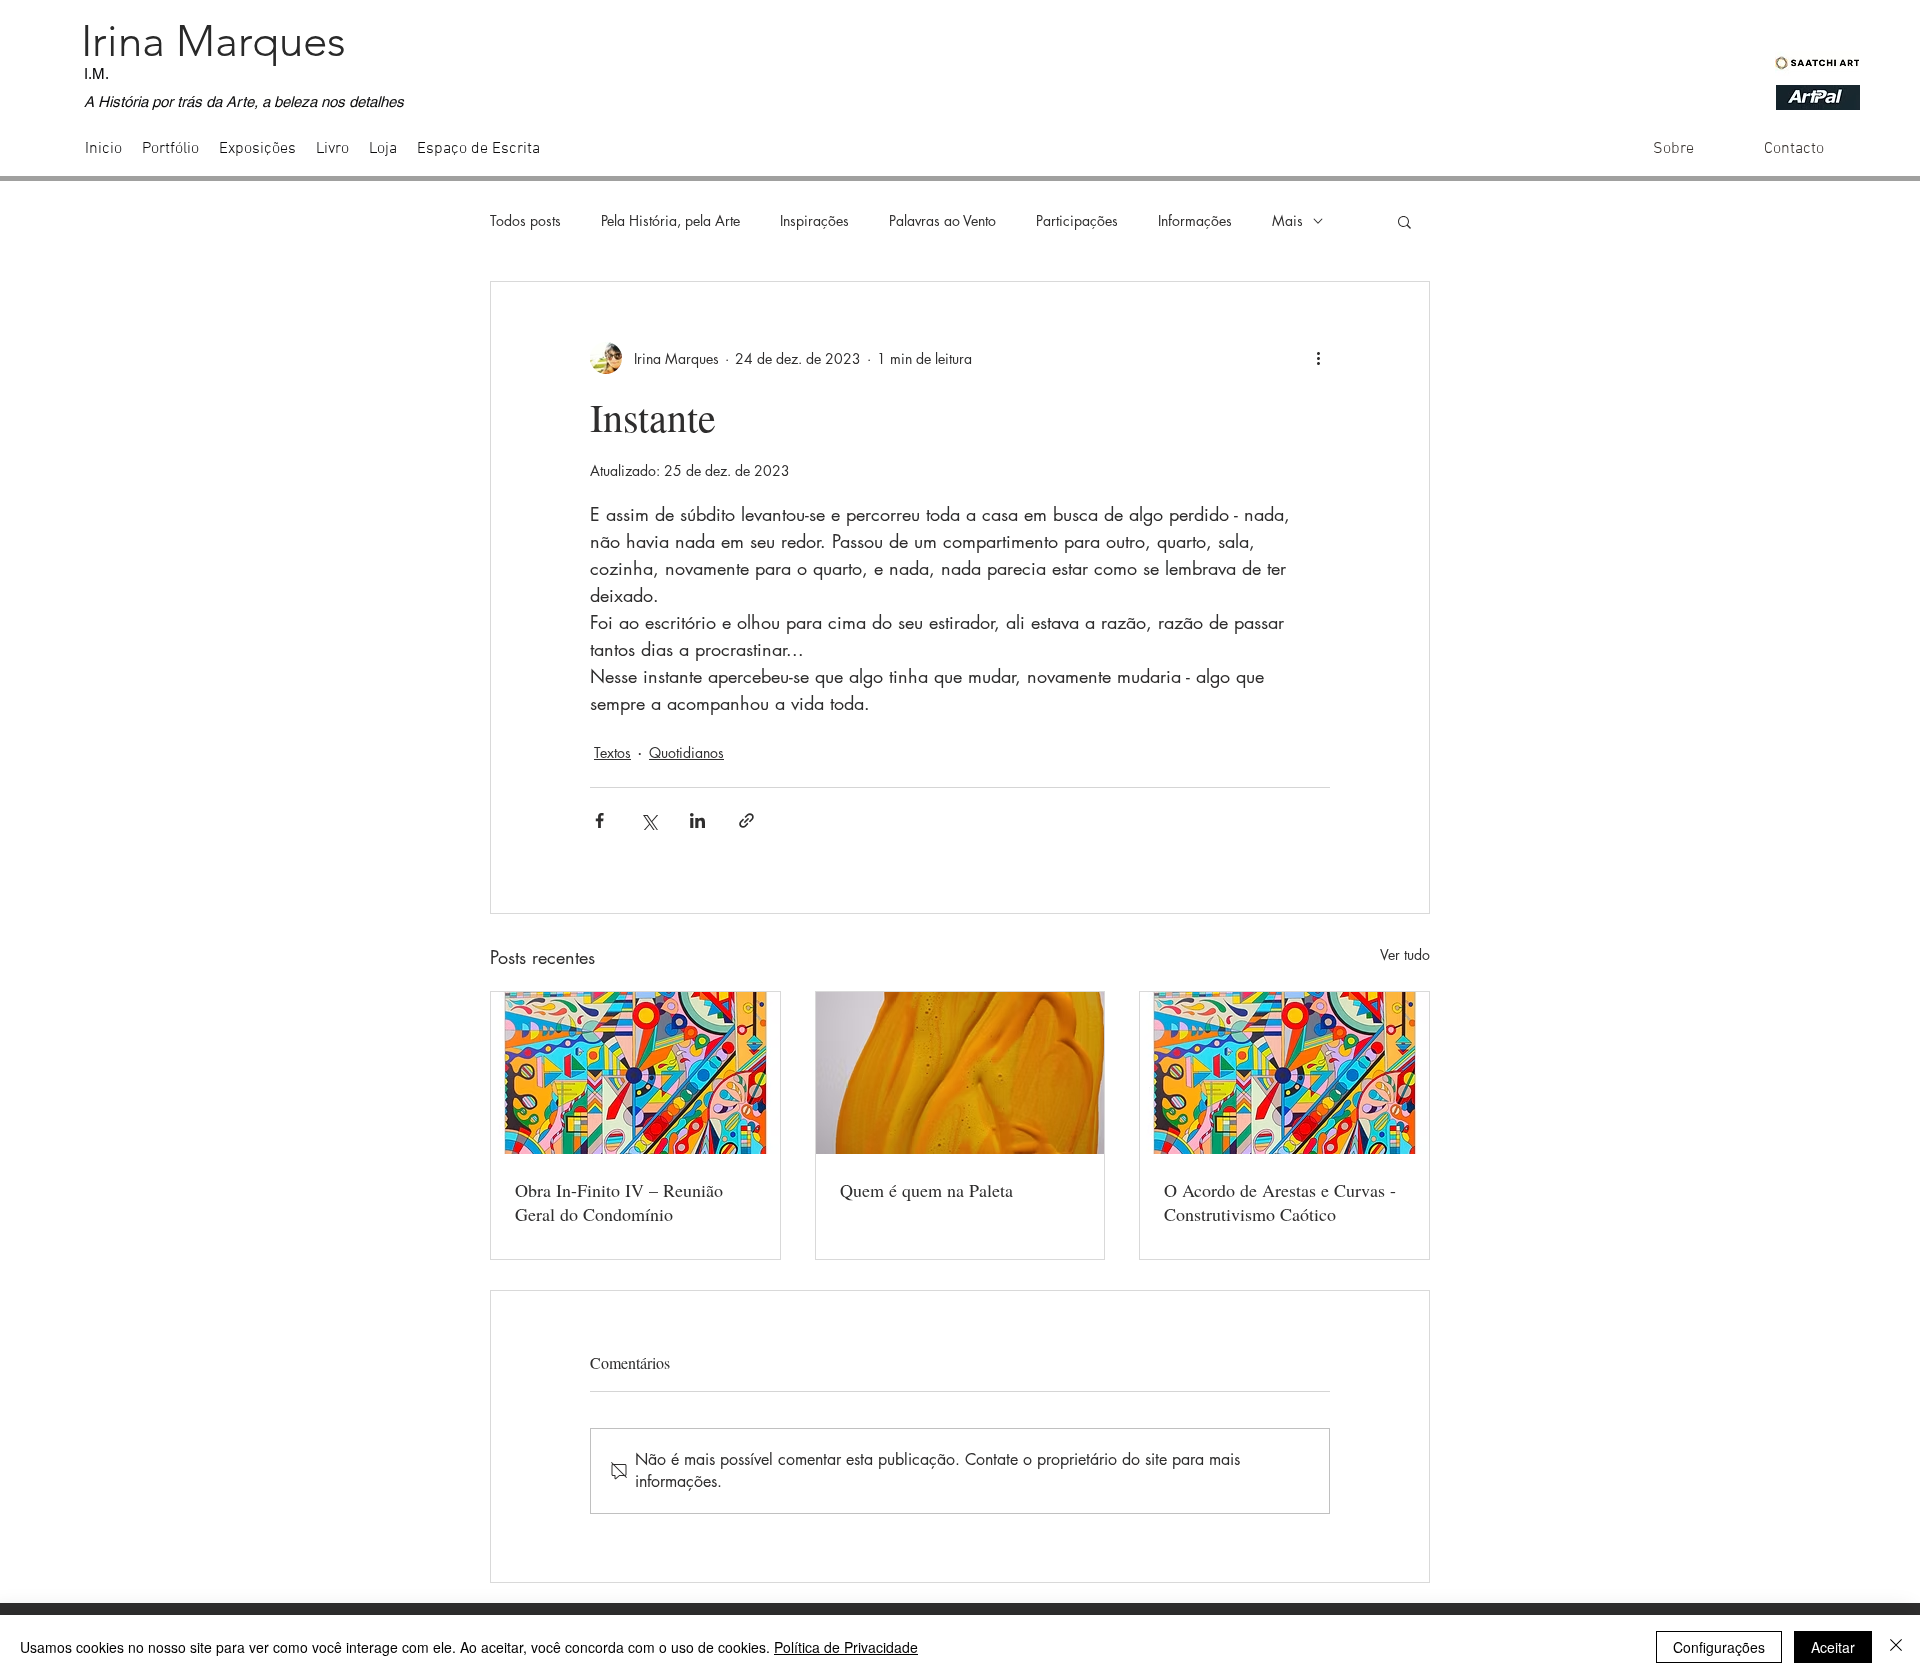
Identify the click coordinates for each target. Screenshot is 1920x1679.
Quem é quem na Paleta (926, 1190)
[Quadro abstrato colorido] (1284, 1073)
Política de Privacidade (846, 1647)
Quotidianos (686, 752)
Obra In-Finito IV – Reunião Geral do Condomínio (619, 1202)
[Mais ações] (1318, 358)
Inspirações (814, 220)
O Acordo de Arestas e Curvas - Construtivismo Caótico (1280, 1202)
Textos (612, 752)
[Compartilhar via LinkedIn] (697, 820)
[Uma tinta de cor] (960, 1073)
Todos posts (525, 220)
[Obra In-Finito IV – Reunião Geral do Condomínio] (635, 1073)
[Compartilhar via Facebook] (599, 820)
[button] (1404, 221)
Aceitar (1833, 1647)
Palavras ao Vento (942, 220)
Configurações (1719, 1647)
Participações (1077, 220)
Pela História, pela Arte (670, 220)
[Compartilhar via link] (746, 820)
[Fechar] (1896, 1647)
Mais (1287, 220)
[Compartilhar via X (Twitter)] (648, 820)
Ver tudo (1405, 954)
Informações (1195, 220)
